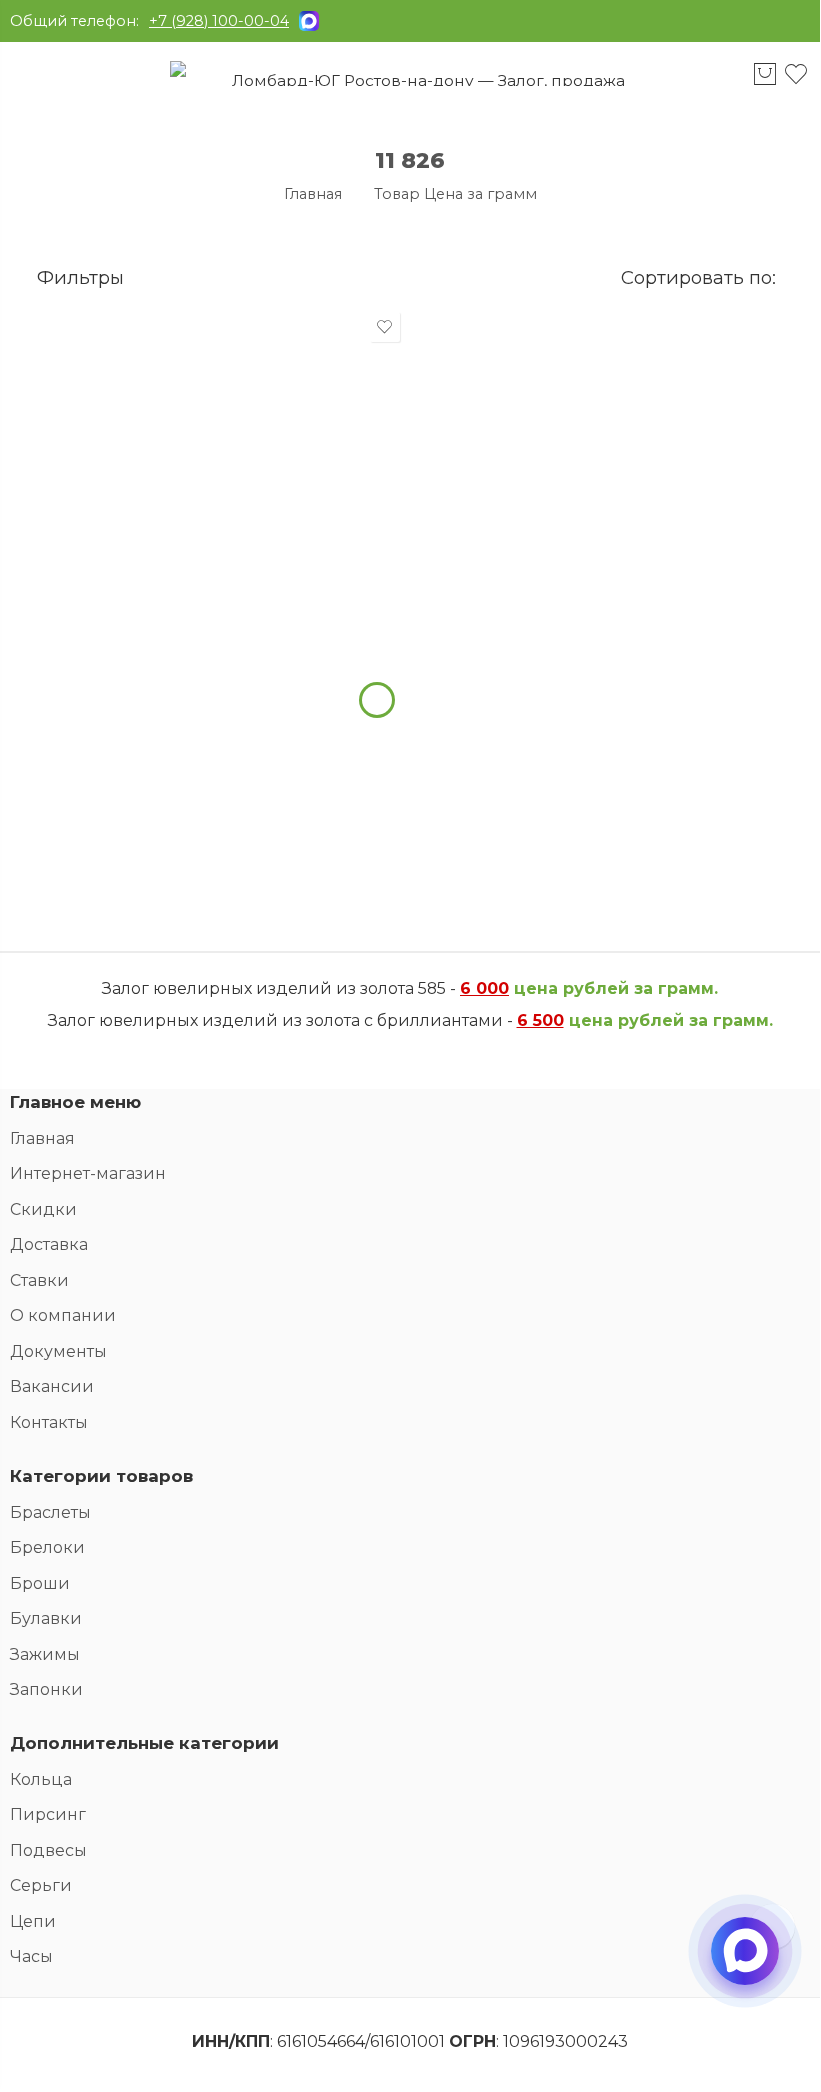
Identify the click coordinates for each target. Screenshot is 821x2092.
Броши (40, 1583)
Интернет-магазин (88, 1173)
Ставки (39, 1280)
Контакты (49, 1422)
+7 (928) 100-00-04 (219, 21)
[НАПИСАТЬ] (745, 1968)
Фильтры (78, 277)
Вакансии (52, 1386)
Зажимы (45, 1654)
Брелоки (47, 1547)
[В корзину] (377, 700)
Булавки (46, 1618)
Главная (313, 194)
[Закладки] (796, 82)
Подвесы (48, 1850)
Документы (58, 1351)
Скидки (43, 1209)
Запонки (46, 1689)
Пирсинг (48, 1814)
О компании (63, 1315)
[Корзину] (764, 82)
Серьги (41, 1885)
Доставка (49, 1244)
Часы (31, 1956)
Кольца (41, 1779)
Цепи (33, 1921)
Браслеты (50, 1512)
